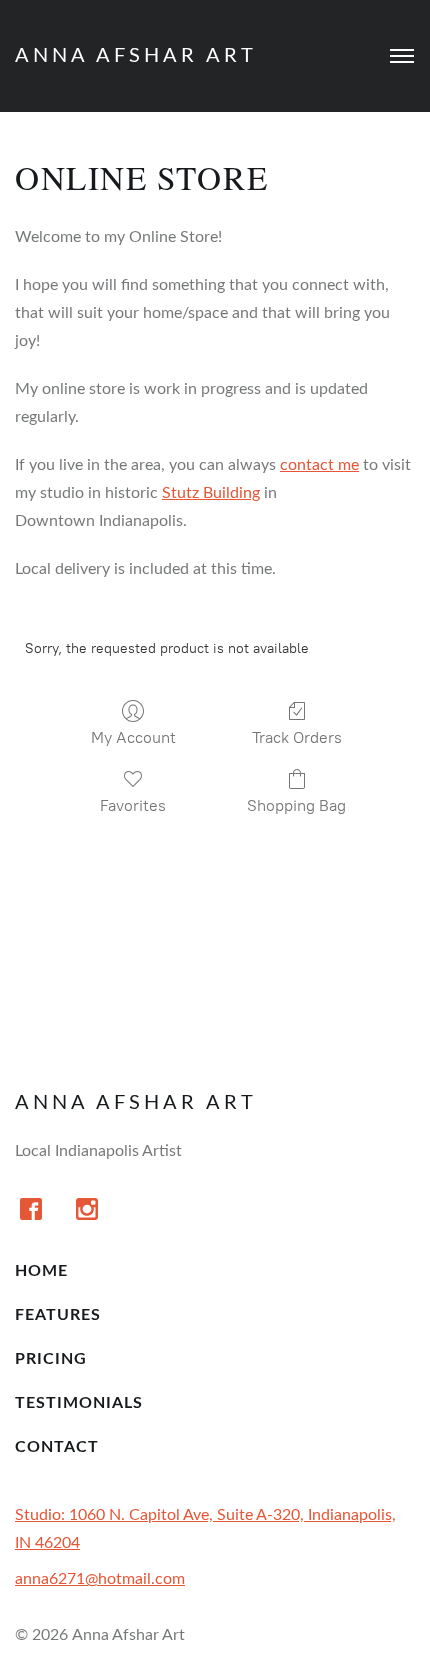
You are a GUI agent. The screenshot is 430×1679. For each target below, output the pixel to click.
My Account (133, 737)
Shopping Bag (296, 805)
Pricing (51, 1359)
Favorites (133, 805)
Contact (57, 1447)
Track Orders (297, 737)
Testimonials (79, 1403)
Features (58, 1315)
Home (41, 1271)
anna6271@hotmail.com (100, 1579)
